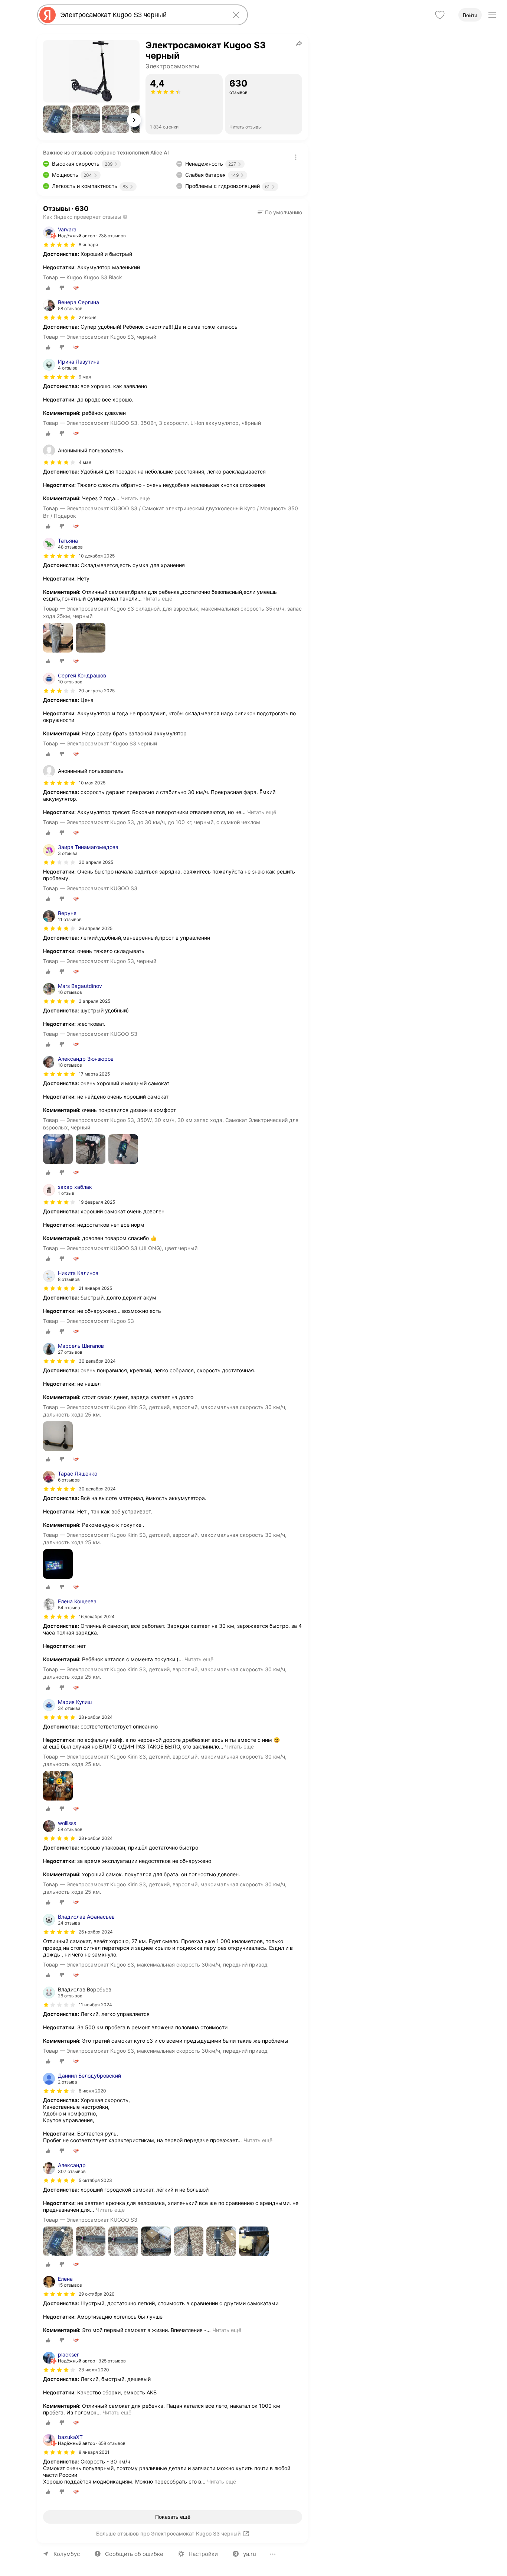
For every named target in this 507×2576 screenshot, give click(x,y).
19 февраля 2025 (97, 1202)
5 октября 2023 (95, 2180)
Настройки (203, 2554)
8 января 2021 (94, 2452)
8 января (88, 245)
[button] (57, 119)
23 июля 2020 (94, 2370)
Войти (470, 15)
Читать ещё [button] (135, 498)
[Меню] (492, 15)
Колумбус (67, 2554)
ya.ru (250, 2554)
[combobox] (141, 15)
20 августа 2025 (97, 691)
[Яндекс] (48, 15)
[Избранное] (440, 15)
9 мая (85, 377)
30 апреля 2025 (96, 862)
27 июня (88, 317)
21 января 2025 (95, 1288)
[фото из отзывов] (58, 638)
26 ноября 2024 (96, 1932)
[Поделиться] (299, 43)
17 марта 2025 (94, 1074)
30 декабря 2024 (97, 1361)
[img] (59, 245)
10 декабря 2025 (97, 556)
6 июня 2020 (92, 2091)
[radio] (48, 288)
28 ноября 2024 (96, 1717)
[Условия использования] (296, 157)
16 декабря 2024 (97, 1616)
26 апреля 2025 (96, 928)
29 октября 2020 (97, 2294)
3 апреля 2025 (94, 1001)
